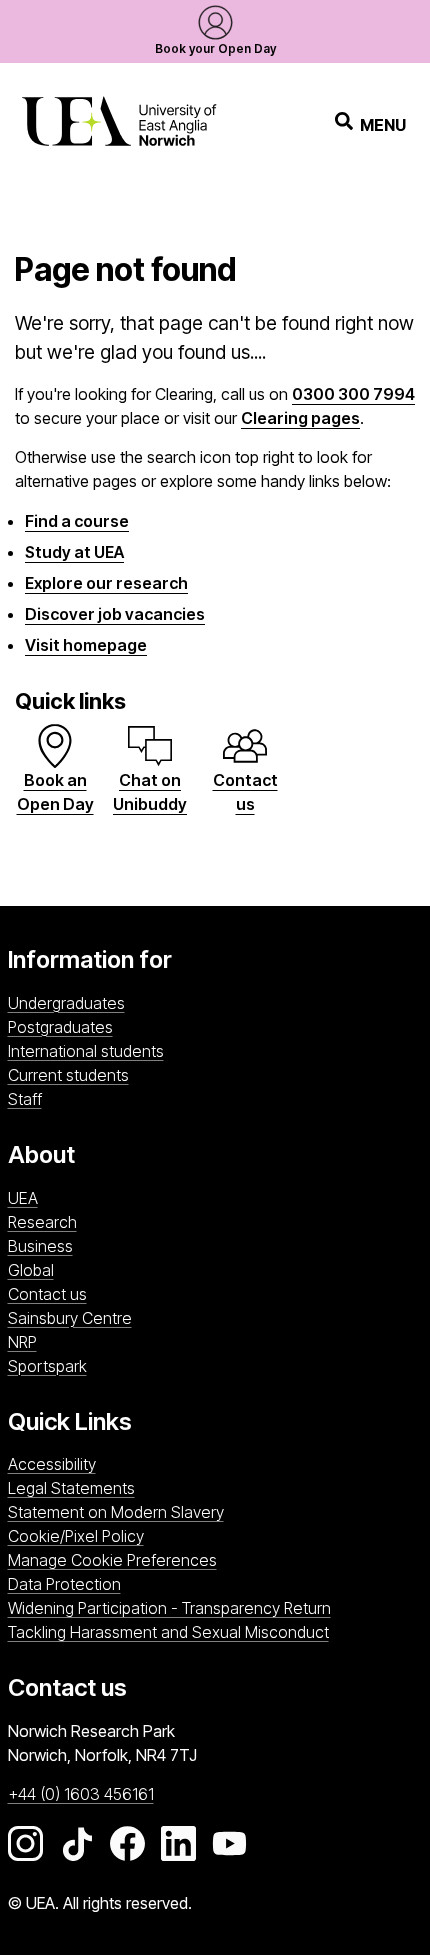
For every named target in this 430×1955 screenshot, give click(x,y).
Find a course (77, 521)
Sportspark (178, 1365)
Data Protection (64, 1584)
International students (86, 1051)
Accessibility (52, 1464)
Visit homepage (86, 645)
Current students (68, 1075)
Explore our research (106, 583)
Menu (383, 125)
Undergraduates (66, 1003)
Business (40, 1246)
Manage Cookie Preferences (112, 1560)
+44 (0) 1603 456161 (81, 1794)
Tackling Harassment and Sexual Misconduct (168, 1632)
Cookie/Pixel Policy (76, 1536)
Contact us (47, 1294)
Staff (25, 1099)
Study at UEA (74, 552)
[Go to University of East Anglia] (119, 124)
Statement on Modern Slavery (116, 1512)
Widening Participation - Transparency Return (169, 1608)
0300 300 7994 (353, 394)
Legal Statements (71, 1488)
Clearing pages (300, 418)
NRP (128, 1341)
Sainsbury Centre (210, 1317)
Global (31, 1270)
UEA (23, 1198)
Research (42, 1222)
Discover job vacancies (115, 614)
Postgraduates (60, 1027)
